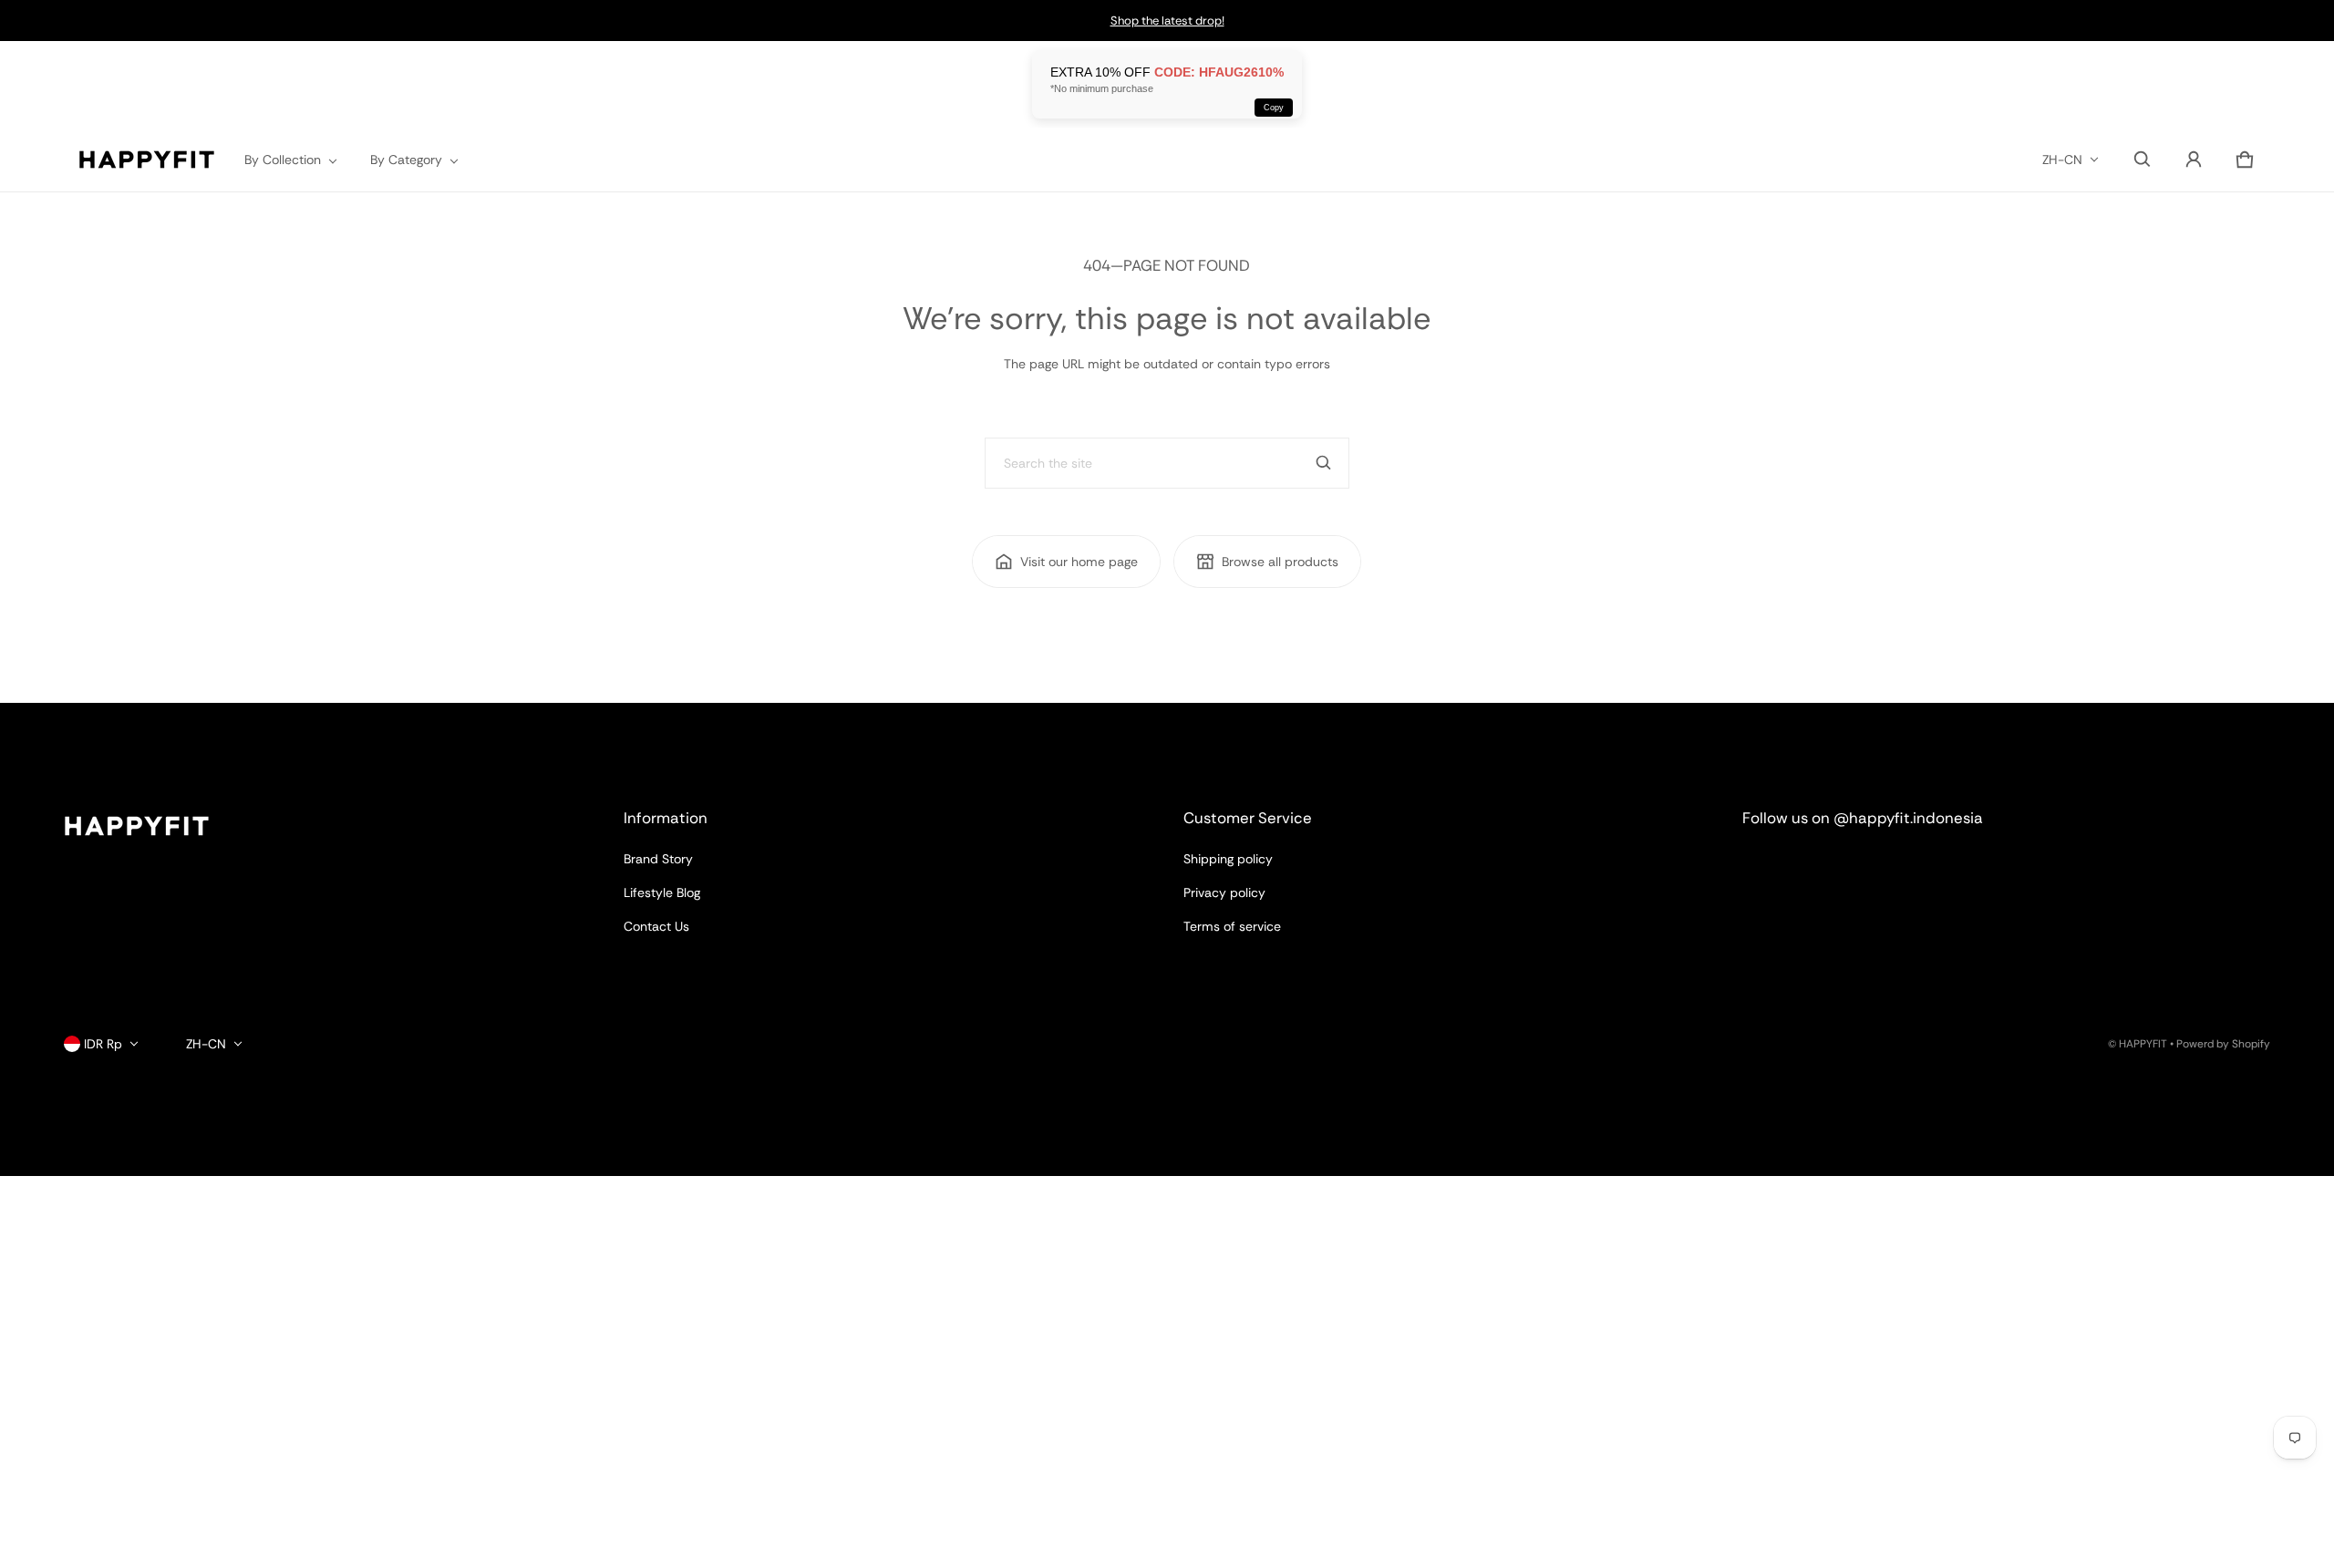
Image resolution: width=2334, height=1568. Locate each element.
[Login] (2194, 160)
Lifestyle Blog (662, 892)
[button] (2143, 160)
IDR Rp (103, 1044)
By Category (406, 160)
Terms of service (1232, 926)
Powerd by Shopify (2223, 1044)
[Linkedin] (1833, 868)
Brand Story (658, 859)
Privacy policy (1224, 892)
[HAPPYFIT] (147, 160)
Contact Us (656, 926)
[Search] (1324, 463)
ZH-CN (2062, 160)
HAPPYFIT (2143, 1044)
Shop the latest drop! (1167, 21)
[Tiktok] (1899, 868)
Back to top (98, 719)
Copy (1274, 108)
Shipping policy (1228, 859)
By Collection (283, 160)
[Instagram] (1768, 868)
